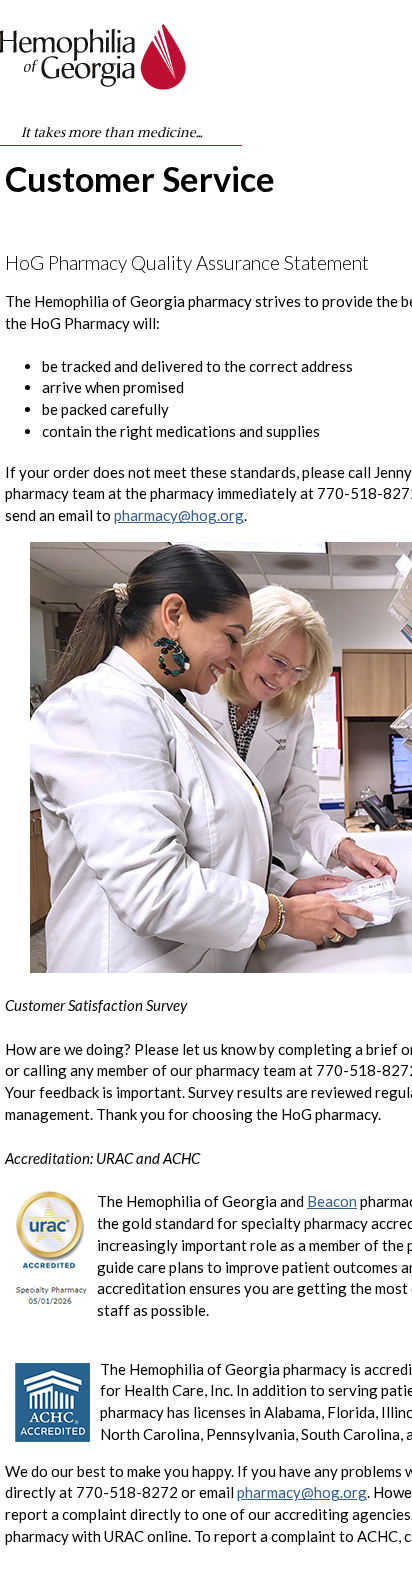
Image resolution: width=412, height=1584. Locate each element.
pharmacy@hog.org (179, 515)
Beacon (332, 1201)
